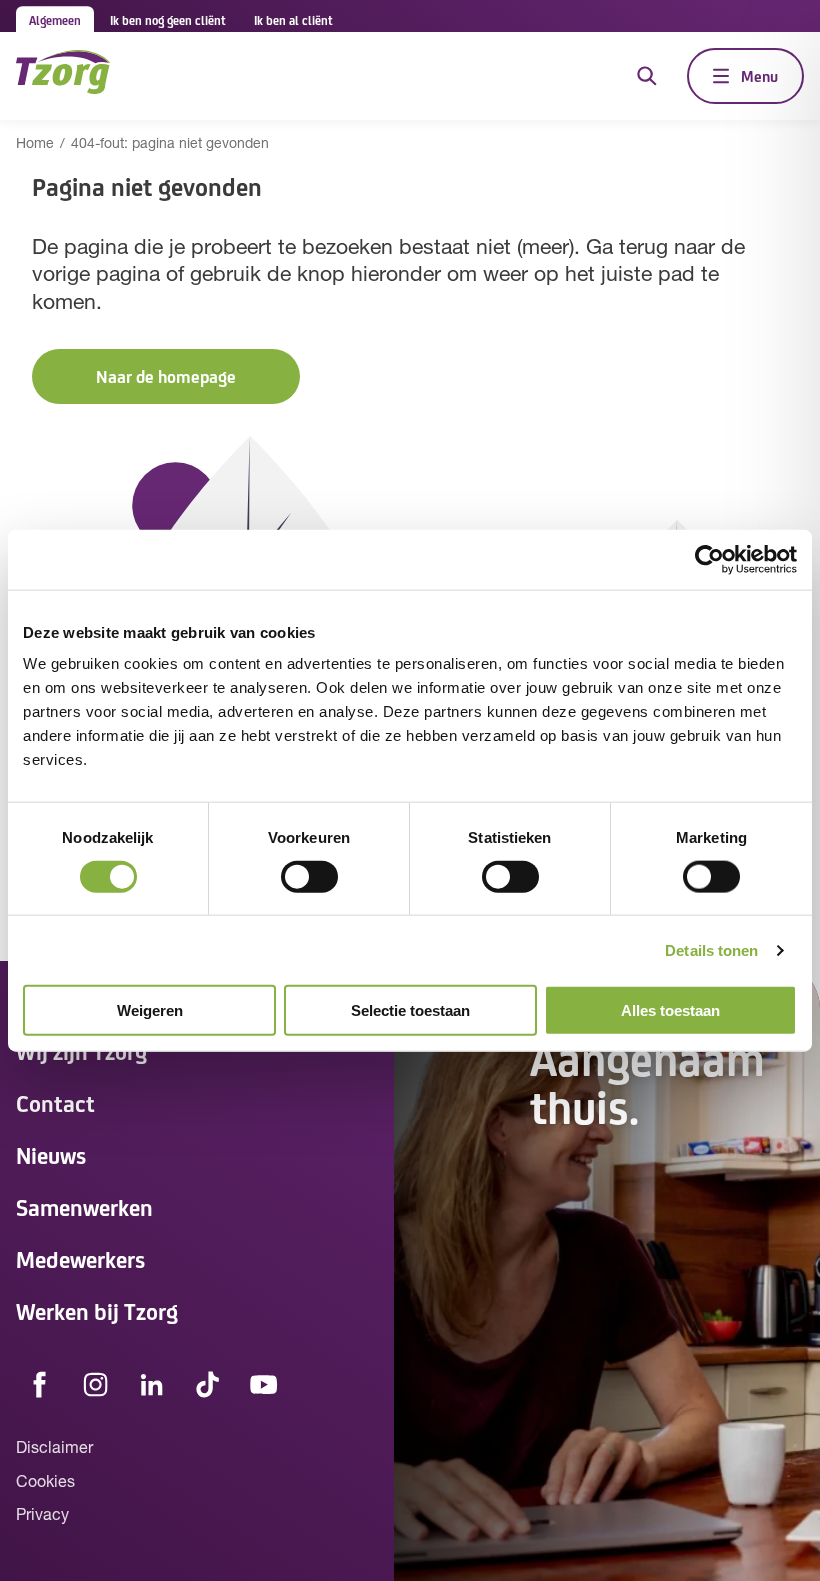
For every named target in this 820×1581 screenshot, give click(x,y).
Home (35, 144)
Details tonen (711, 949)
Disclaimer (54, 1449)
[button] (166, 376)
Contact (55, 1102)
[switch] (309, 876)
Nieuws (51, 1154)
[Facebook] (40, 1385)
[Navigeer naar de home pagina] (63, 75)
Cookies (45, 1483)
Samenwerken (84, 1206)
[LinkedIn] (152, 1385)
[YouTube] (264, 1385)
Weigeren (150, 1010)
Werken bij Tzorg (97, 1310)
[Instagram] (96, 1385)
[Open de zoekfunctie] (647, 76)
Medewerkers (80, 1258)
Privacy (42, 1516)
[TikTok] (208, 1385)
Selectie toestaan (410, 1010)
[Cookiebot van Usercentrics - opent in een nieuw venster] (709, 559)
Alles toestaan (670, 1010)
